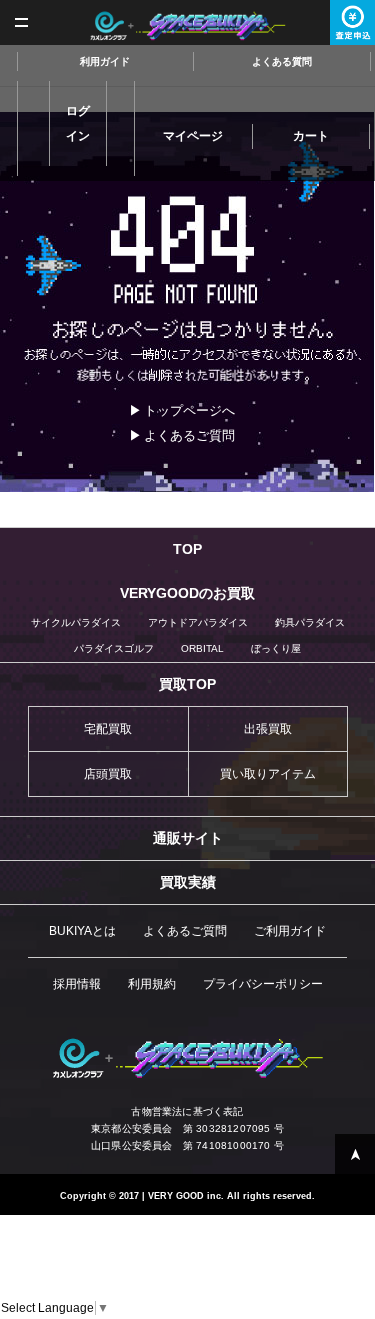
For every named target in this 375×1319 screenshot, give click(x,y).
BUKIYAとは (82, 931)
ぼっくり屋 (276, 648)
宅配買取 (108, 729)
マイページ (193, 136)
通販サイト (188, 838)
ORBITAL (202, 648)
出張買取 (268, 729)
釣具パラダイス (310, 622)
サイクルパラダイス (76, 622)
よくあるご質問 (189, 435)
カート (311, 136)
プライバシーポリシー (263, 984)
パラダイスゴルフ (114, 648)
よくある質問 (282, 61)
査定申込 (352, 22)
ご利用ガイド (290, 931)
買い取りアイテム (268, 774)
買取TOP (187, 684)
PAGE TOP (355, 1154)
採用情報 (77, 984)
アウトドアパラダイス (198, 622)
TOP (187, 549)
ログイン (78, 123)
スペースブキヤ (187, 26)
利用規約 (152, 984)
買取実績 (188, 882)
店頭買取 (108, 774)
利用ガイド (105, 61)
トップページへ (189, 410)
